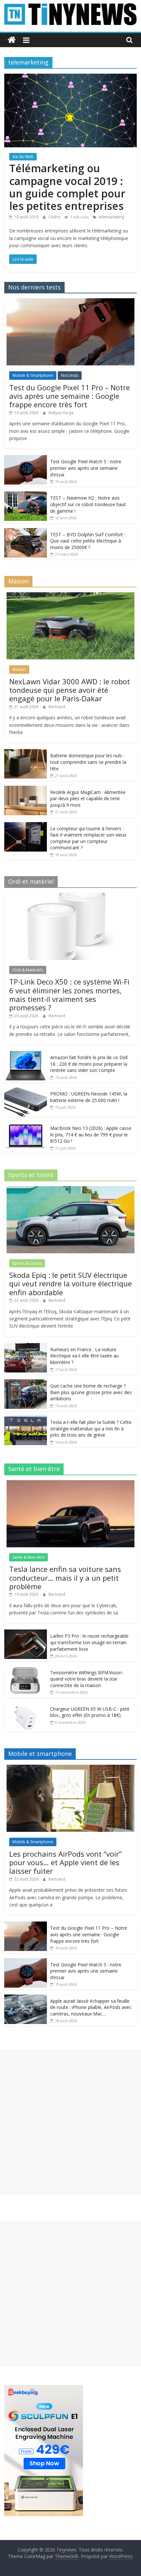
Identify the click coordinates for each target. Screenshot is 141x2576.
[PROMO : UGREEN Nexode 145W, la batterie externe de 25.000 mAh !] (26, 1091)
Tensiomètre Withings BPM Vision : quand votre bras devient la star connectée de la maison (87, 1679)
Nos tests (70, 375)
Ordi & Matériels (28, 970)
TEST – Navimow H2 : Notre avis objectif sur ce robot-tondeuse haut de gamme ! (88, 504)
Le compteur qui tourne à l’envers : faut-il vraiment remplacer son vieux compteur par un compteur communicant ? (88, 838)
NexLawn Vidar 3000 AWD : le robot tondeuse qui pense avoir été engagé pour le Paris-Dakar (70, 690)
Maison (19, 669)
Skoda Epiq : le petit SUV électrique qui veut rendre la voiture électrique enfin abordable (70, 1284)
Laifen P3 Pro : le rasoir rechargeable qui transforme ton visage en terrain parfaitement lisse (89, 1642)
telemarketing (111, 217)
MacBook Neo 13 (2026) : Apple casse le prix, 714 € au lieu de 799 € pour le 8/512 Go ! (91, 1134)
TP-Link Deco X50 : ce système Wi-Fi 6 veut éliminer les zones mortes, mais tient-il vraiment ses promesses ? (69, 994)
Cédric (55, 217)
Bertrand (57, 707)
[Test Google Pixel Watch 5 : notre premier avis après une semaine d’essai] (26, 459)
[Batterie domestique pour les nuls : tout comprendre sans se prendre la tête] (26, 753)
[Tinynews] (12, 40)
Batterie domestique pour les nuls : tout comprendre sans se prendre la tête (88, 762)
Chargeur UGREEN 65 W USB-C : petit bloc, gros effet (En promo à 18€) (90, 1712)
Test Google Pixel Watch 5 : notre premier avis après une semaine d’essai (86, 468)
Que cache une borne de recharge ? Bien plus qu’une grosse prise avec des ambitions (91, 1392)
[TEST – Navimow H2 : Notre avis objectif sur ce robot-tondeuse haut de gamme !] (26, 495)
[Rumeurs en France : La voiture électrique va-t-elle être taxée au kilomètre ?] (26, 1346)
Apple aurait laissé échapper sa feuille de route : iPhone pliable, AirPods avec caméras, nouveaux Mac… (91, 2007)
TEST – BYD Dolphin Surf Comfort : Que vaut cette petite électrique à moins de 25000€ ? (88, 541)
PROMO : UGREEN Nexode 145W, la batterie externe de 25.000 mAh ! (89, 1097)
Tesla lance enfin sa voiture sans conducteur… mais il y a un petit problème (65, 1578)
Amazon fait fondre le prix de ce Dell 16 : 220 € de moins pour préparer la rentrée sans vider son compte (89, 1064)
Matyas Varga (61, 413)
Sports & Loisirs (27, 1263)
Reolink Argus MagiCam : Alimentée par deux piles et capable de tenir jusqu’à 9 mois (88, 799)
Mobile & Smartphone (33, 375)
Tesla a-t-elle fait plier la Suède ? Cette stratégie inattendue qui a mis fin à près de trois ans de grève (91, 1428)
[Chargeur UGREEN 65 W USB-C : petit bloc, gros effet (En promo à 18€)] (26, 1706)
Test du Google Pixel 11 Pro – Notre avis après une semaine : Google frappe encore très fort (70, 396)
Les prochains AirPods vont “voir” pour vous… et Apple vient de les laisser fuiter (65, 1862)
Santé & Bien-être (29, 1557)
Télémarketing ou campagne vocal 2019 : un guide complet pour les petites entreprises (67, 187)
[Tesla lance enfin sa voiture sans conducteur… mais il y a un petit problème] (70, 1484)
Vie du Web (23, 157)
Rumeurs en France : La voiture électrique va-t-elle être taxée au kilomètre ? (84, 1356)
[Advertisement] (70, 2122)
